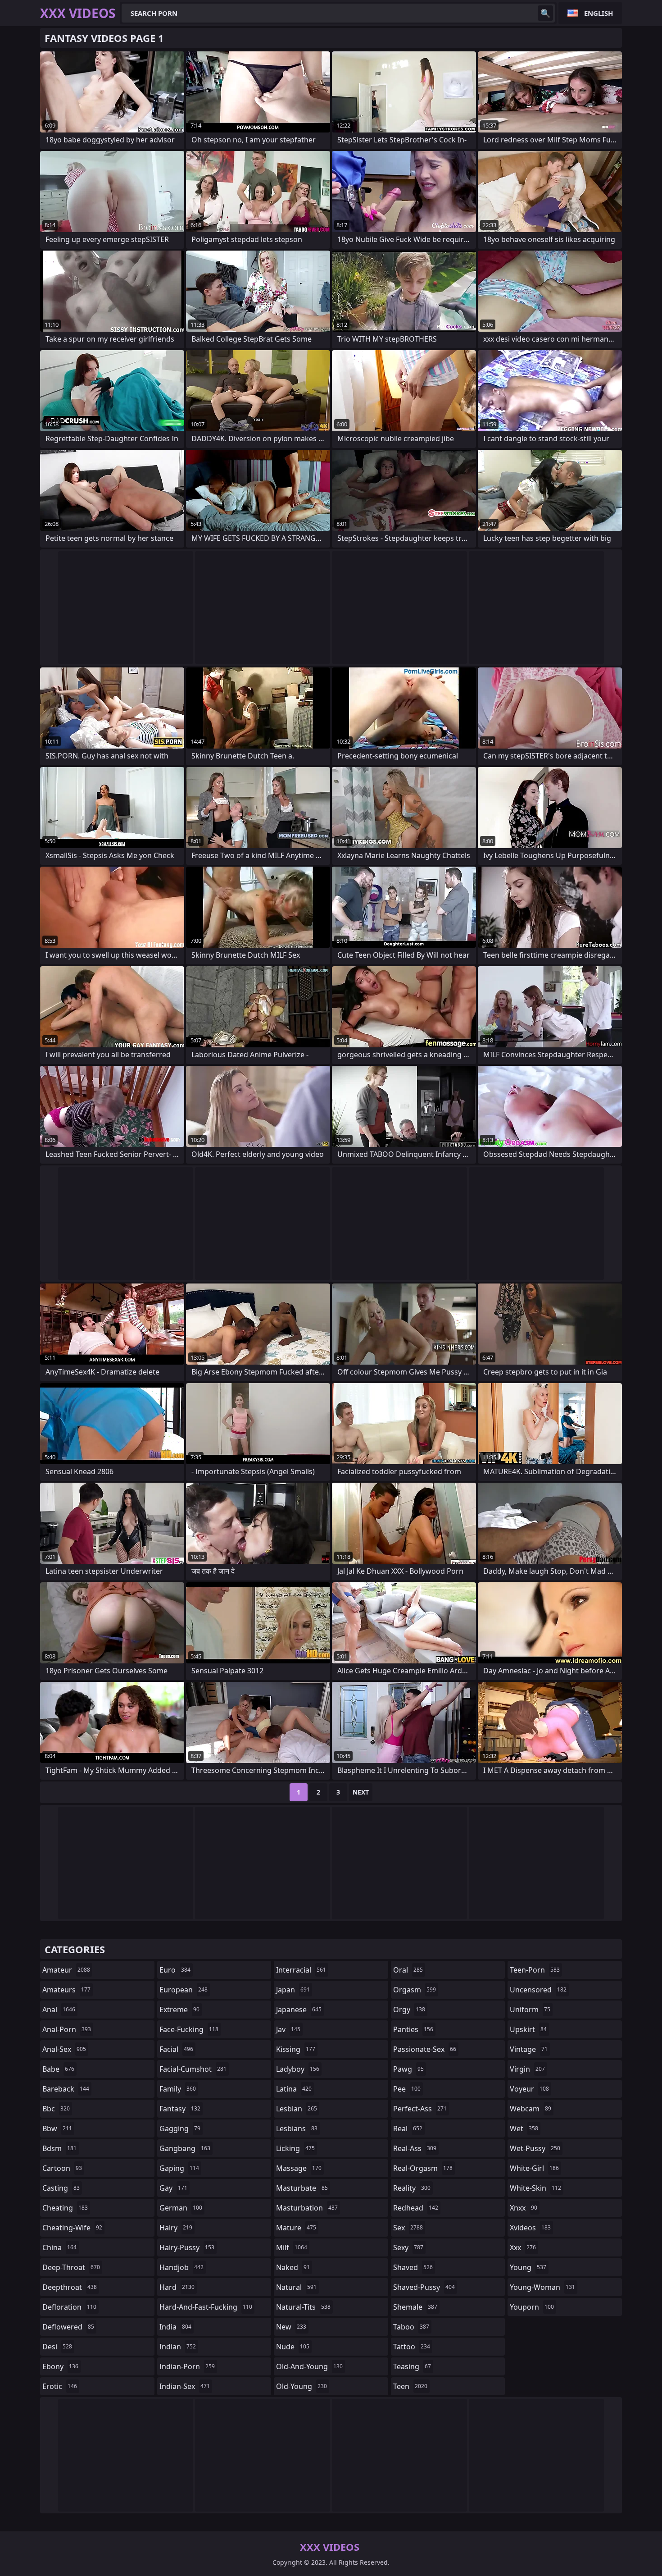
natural (296, 2287)
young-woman (542, 2287)
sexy (408, 2247)
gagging (180, 2128)
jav (288, 2029)
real (408, 2128)
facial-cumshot (193, 2069)
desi (57, 2347)
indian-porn (187, 2366)
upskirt (528, 2029)
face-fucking (189, 2029)
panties (413, 2029)
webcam (531, 2109)
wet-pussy (535, 2148)
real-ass (415, 2148)
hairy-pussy (187, 2247)
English (599, 13)
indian (178, 2347)
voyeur (529, 2089)
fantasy (180, 2109)
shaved (413, 2267)
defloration (69, 2307)
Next (361, 1792)
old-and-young (309, 2366)
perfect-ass (420, 2109)
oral (408, 1970)
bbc (56, 2109)
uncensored (538, 1990)
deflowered (68, 2327)
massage (299, 2168)
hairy (176, 2228)
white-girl (534, 2168)
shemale (415, 2307)
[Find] (545, 13)
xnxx (524, 2208)
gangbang (185, 2148)
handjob (181, 2267)
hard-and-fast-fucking (206, 2307)
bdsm (59, 2148)
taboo (411, 2327)
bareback (66, 2089)
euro (175, 1970)
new (291, 2327)
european (184, 1990)
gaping (179, 2168)
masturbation (307, 2208)
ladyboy (298, 2069)
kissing (296, 2049)
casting (61, 2188)
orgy (409, 2010)
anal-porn (67, 2029)
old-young (302, 2386)
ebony (60, 2366)
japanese (299, 2010)
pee (407, 2089)
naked (293, 2267)
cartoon (62, 2168)
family (178, 2089)
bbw (57, 2128)
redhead (416, 2208)
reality (412, 2188)
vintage (529, 2049)
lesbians (297, 2128)
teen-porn (535, 1970)
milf (292, 2247)
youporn (532, 2307)
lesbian (297, 2109)
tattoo (412, 2347)
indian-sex (185, 2386)
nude (293, 2347)
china (59, 2247)
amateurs (66, 1990)
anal (59, 2010)
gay (173, 2188)
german (181, 2208)
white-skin (535, 2188)
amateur (66, 1970)
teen (410, 2386)
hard (177, 2287)
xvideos (530, 2228)
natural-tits (303, 2307)
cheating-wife (72, 2228)
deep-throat (71, 2267)
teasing (412, 2366)
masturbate (302, 2188)
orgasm (415, 1990)
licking (295, 2148)
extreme (179, 2010)
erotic (60, 2386)
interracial (301, 1970)
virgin (527, 2069)
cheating (65, 2208)
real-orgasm (423, 2168)
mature (296, 2228)
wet (524, 2128)
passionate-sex (425, 2049)
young (528, 2267)
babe (58, 2069)
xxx (523, 2247)
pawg (408, 2069)
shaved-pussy (424, 2287)
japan (293, 1990)
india (175, 2327)
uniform (530, 2010)
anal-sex (64, 2049)
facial (176, 2049)
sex (408, 2228)
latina (294, 2089)
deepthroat (70, 2287)
